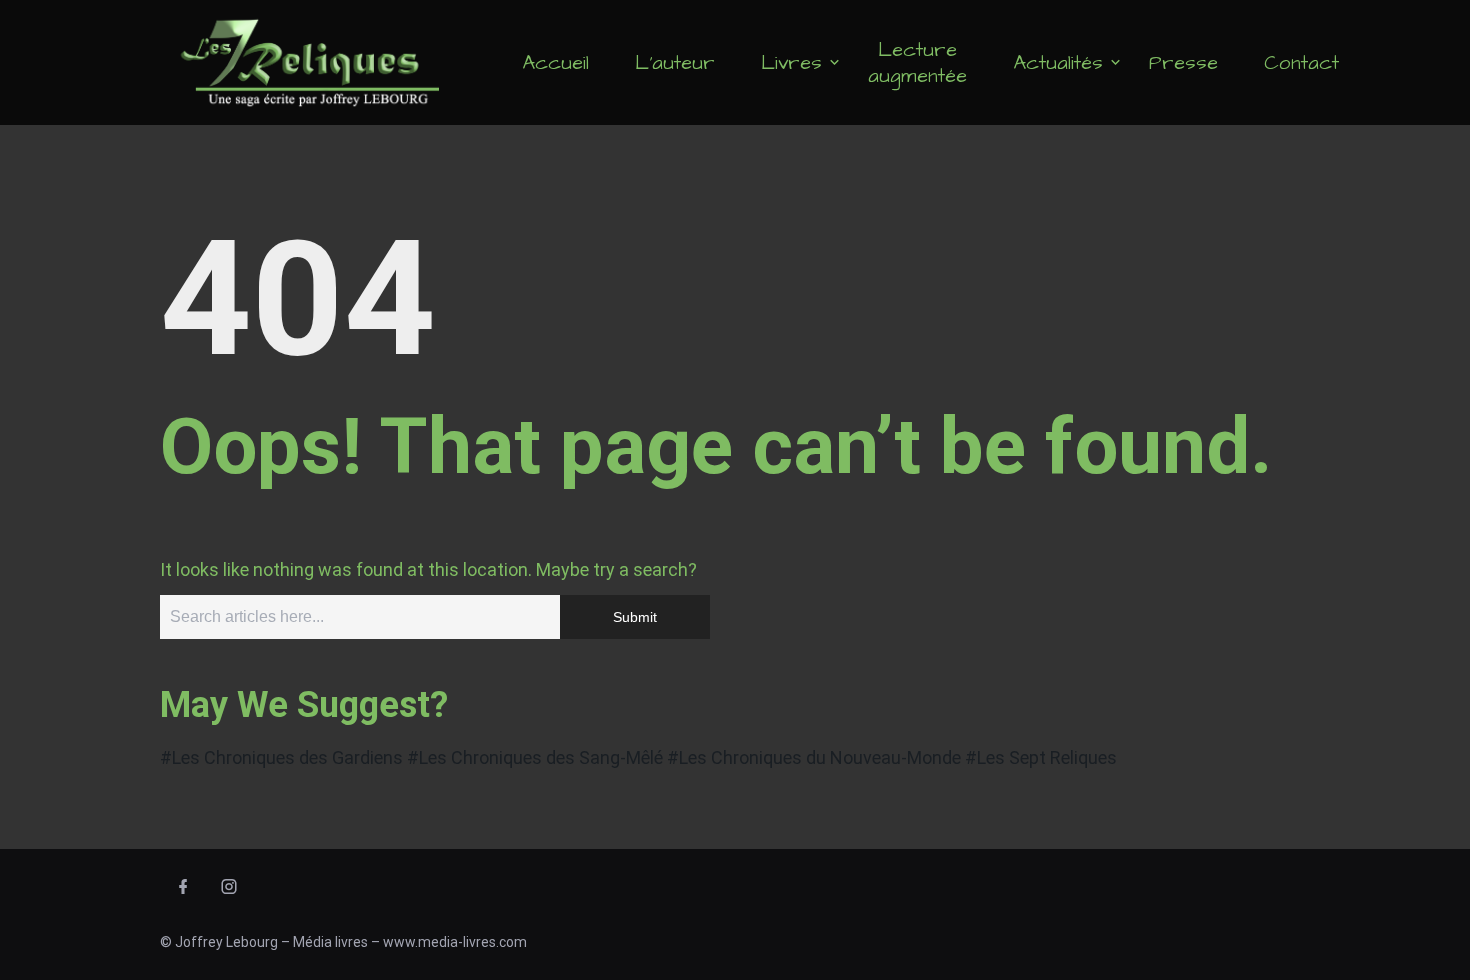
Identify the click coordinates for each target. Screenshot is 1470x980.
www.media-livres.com (455, 942)
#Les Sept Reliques (1041, 757)
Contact (1301, 63)
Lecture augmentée (917, 63)
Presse (1183, 63)
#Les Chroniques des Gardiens (281, 757)
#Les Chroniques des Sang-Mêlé (535, 757)
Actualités (1058, 63)
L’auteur (675, 63)
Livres (791, 63)
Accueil (555, 63)
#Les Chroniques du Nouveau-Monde (814, 757)
